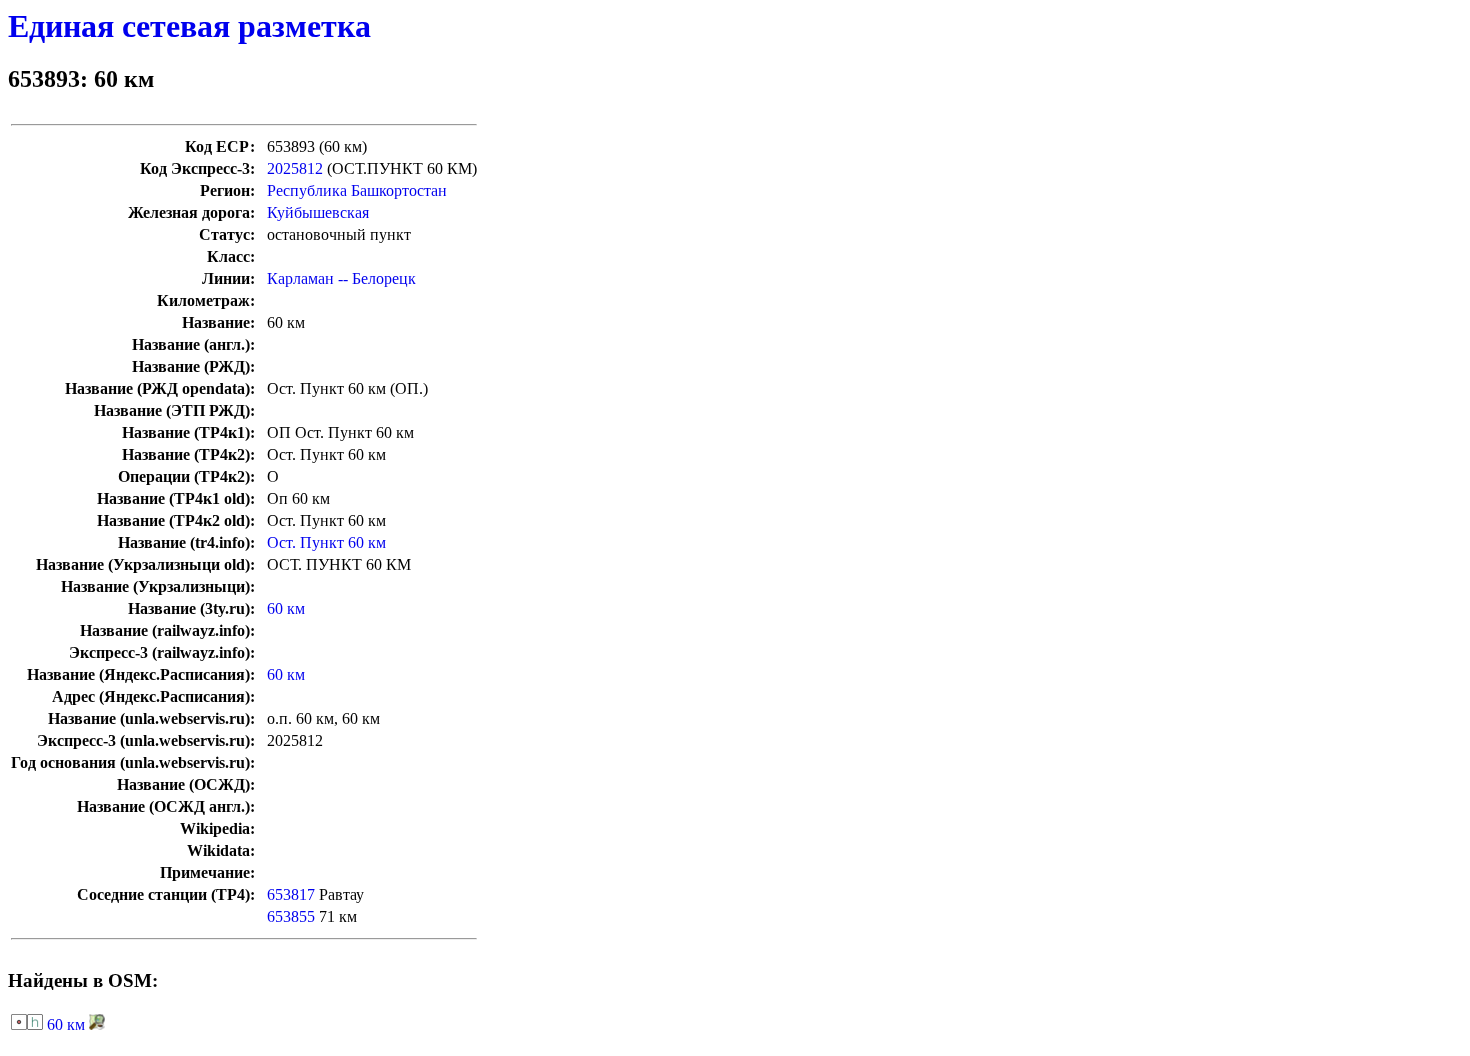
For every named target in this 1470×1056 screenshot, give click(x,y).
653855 (291, 916)
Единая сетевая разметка (189, 26)
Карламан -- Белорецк (341, 278)
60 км (286, 608)
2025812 (295, 168)
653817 (291, 894)
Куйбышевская (318, 212)
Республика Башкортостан (357, 190)
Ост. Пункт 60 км (326, 542)
